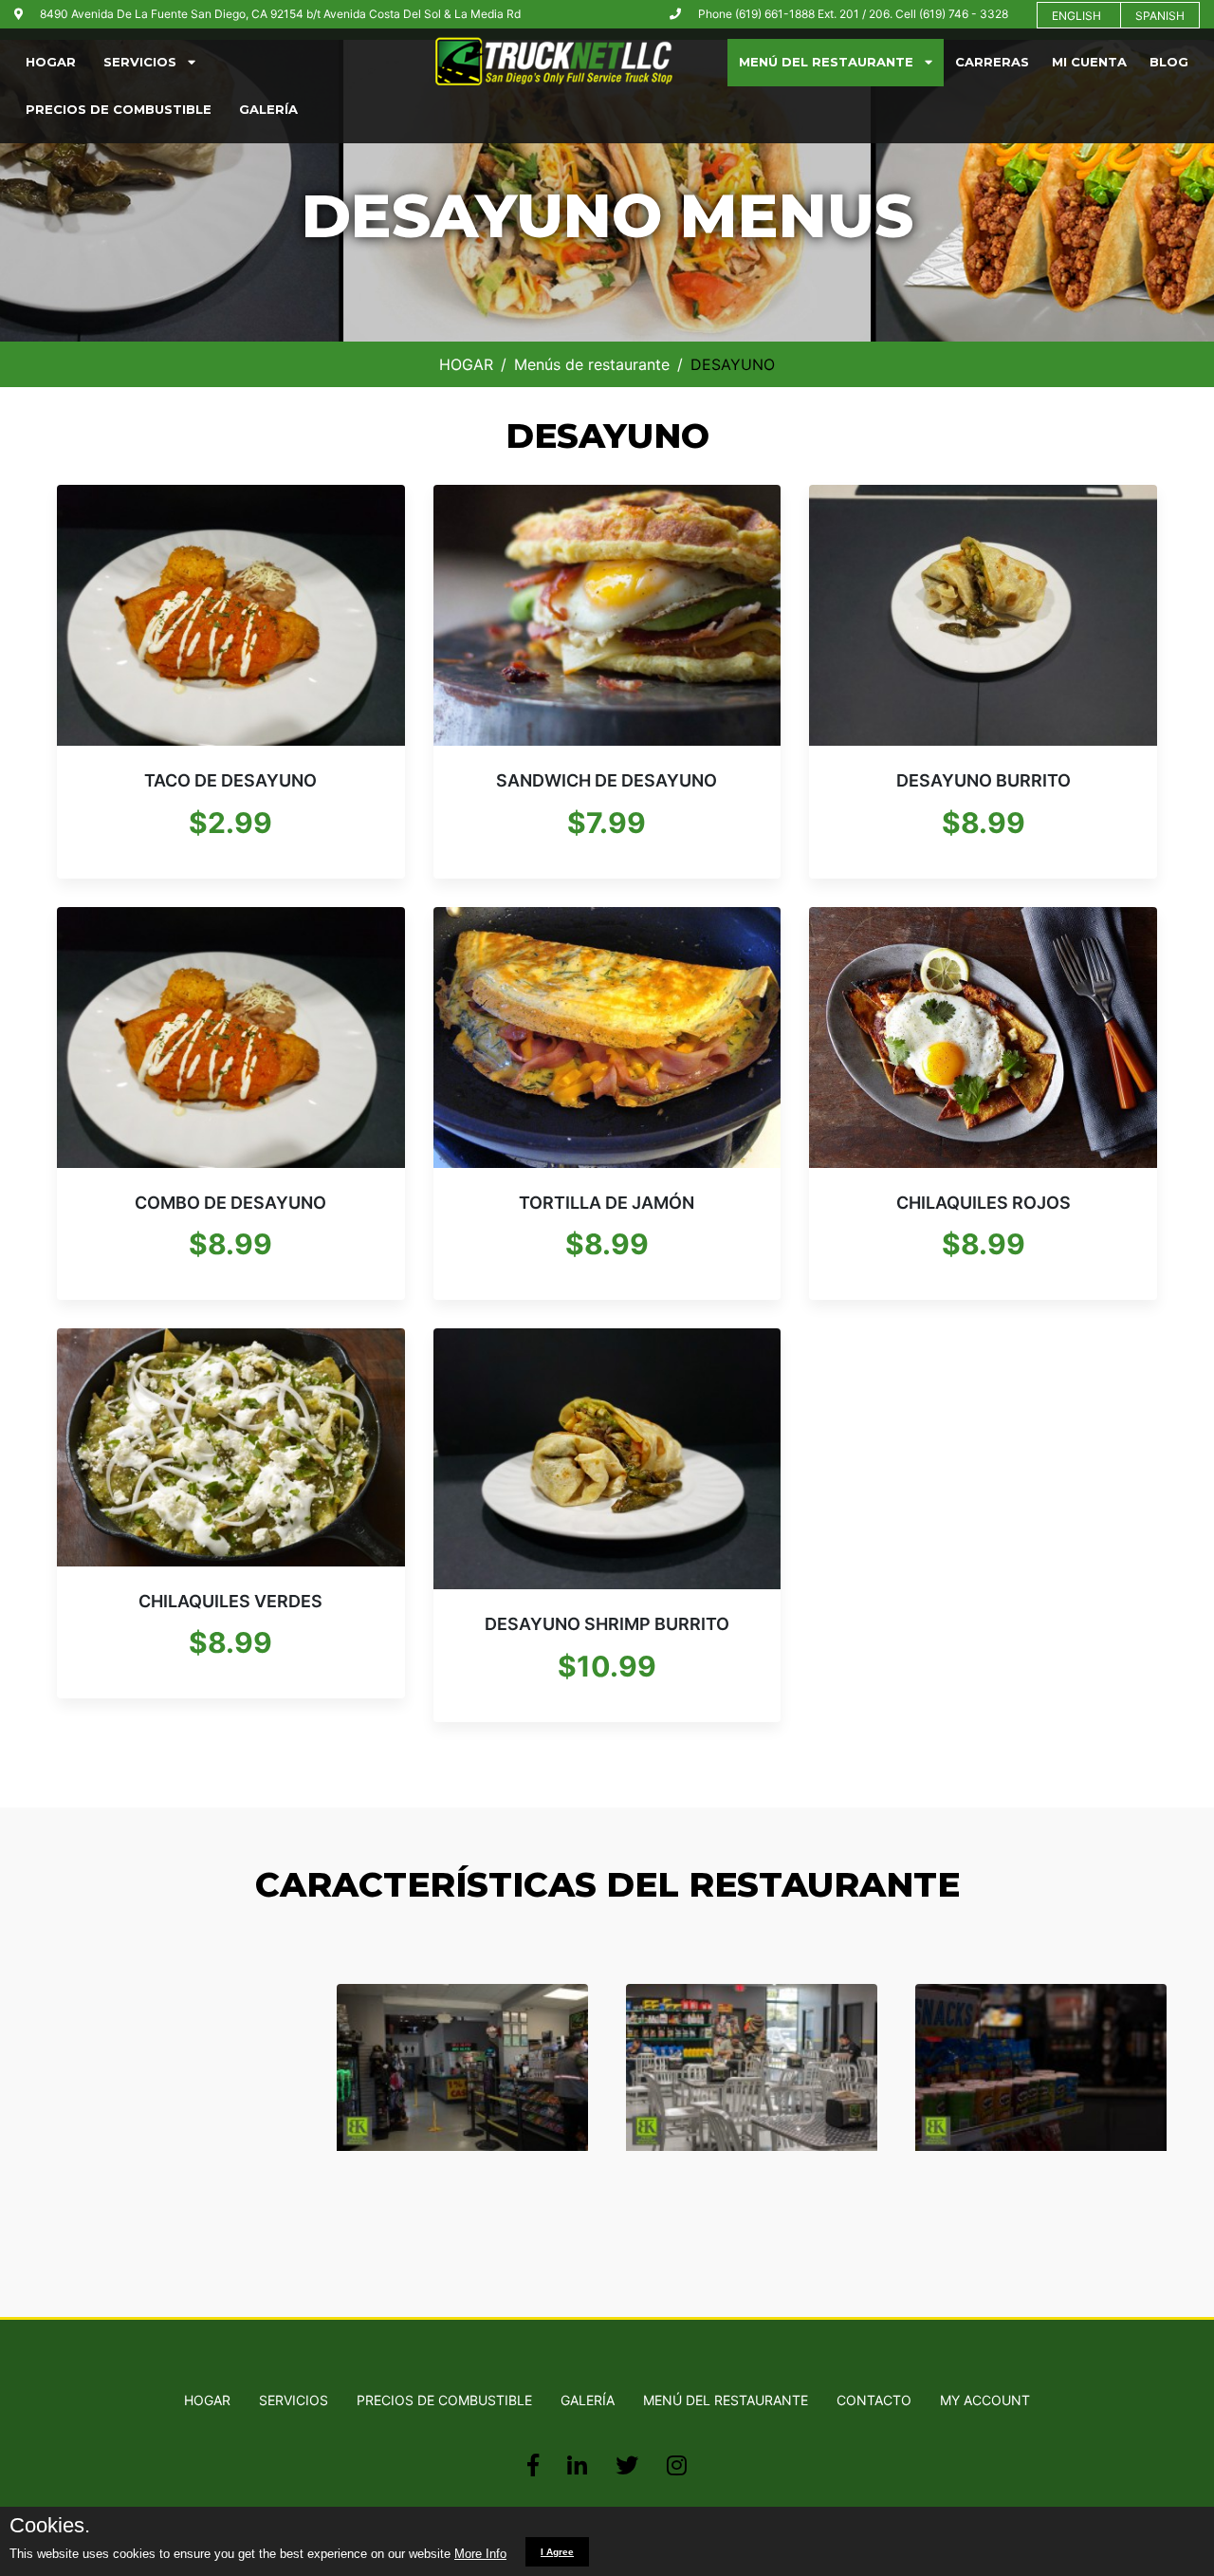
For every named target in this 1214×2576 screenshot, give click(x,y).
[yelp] (627, 2465)
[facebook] (533, 2465)
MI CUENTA (1089, 62)
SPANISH (1160, 16)
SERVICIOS (146, 62)
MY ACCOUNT (985, 2400)
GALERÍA (268, 109)
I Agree (557, 2552)
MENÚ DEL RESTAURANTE (832, 62)
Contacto (874, 2400)
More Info (480, 2554)
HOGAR (51, 62)
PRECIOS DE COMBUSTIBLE (119, 109)
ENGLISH (1076, 16)
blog (1169, 62)
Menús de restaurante (592, 364)
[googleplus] (577, 2465)
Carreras (992, 62)
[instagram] (677, 2465)
